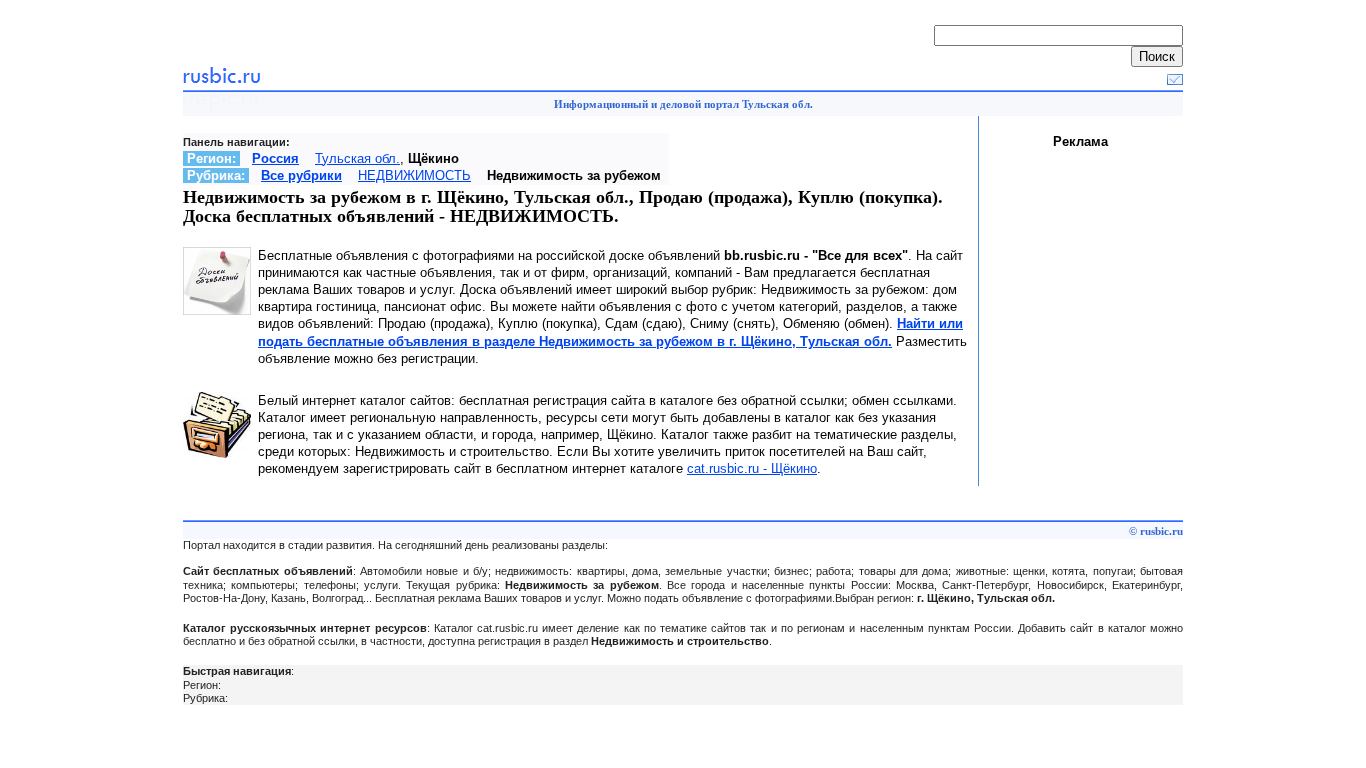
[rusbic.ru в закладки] (1175, 80)
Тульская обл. (357, 158)
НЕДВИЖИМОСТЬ (414, 175)
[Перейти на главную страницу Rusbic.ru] (221, 80)
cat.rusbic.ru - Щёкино (752, 468)
